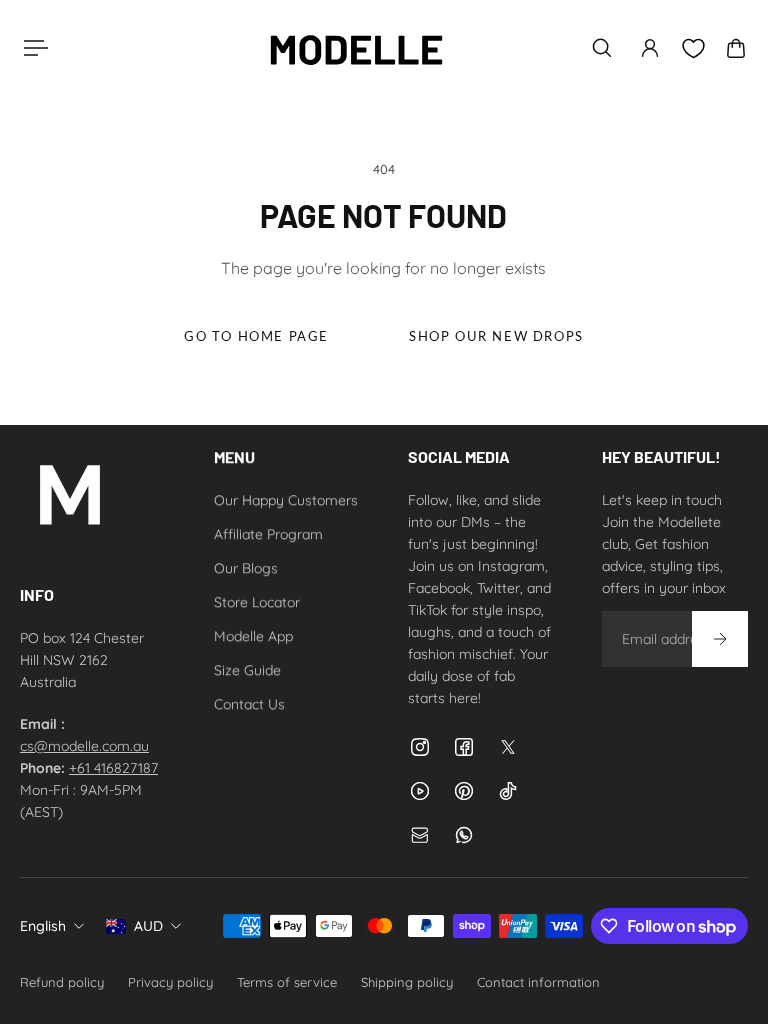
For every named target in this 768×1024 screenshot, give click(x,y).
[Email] (420, 835)
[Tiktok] (508, 791)
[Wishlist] (693, 48)
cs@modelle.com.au (84, 746)
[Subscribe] (720, 639)
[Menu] (32, 48)
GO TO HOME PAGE (256, 336)
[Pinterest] (464, 791)
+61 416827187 (113, 768)
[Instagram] (420, 747)
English (43, 926)
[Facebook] (464, 747)
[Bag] (736, 48)
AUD (148, 926)
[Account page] (650, 48)
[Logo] (356, 48)
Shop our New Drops (496, 336)
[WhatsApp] (464, 835)
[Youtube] (420, 791)
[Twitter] (508, 747)
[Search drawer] (602, 48)
